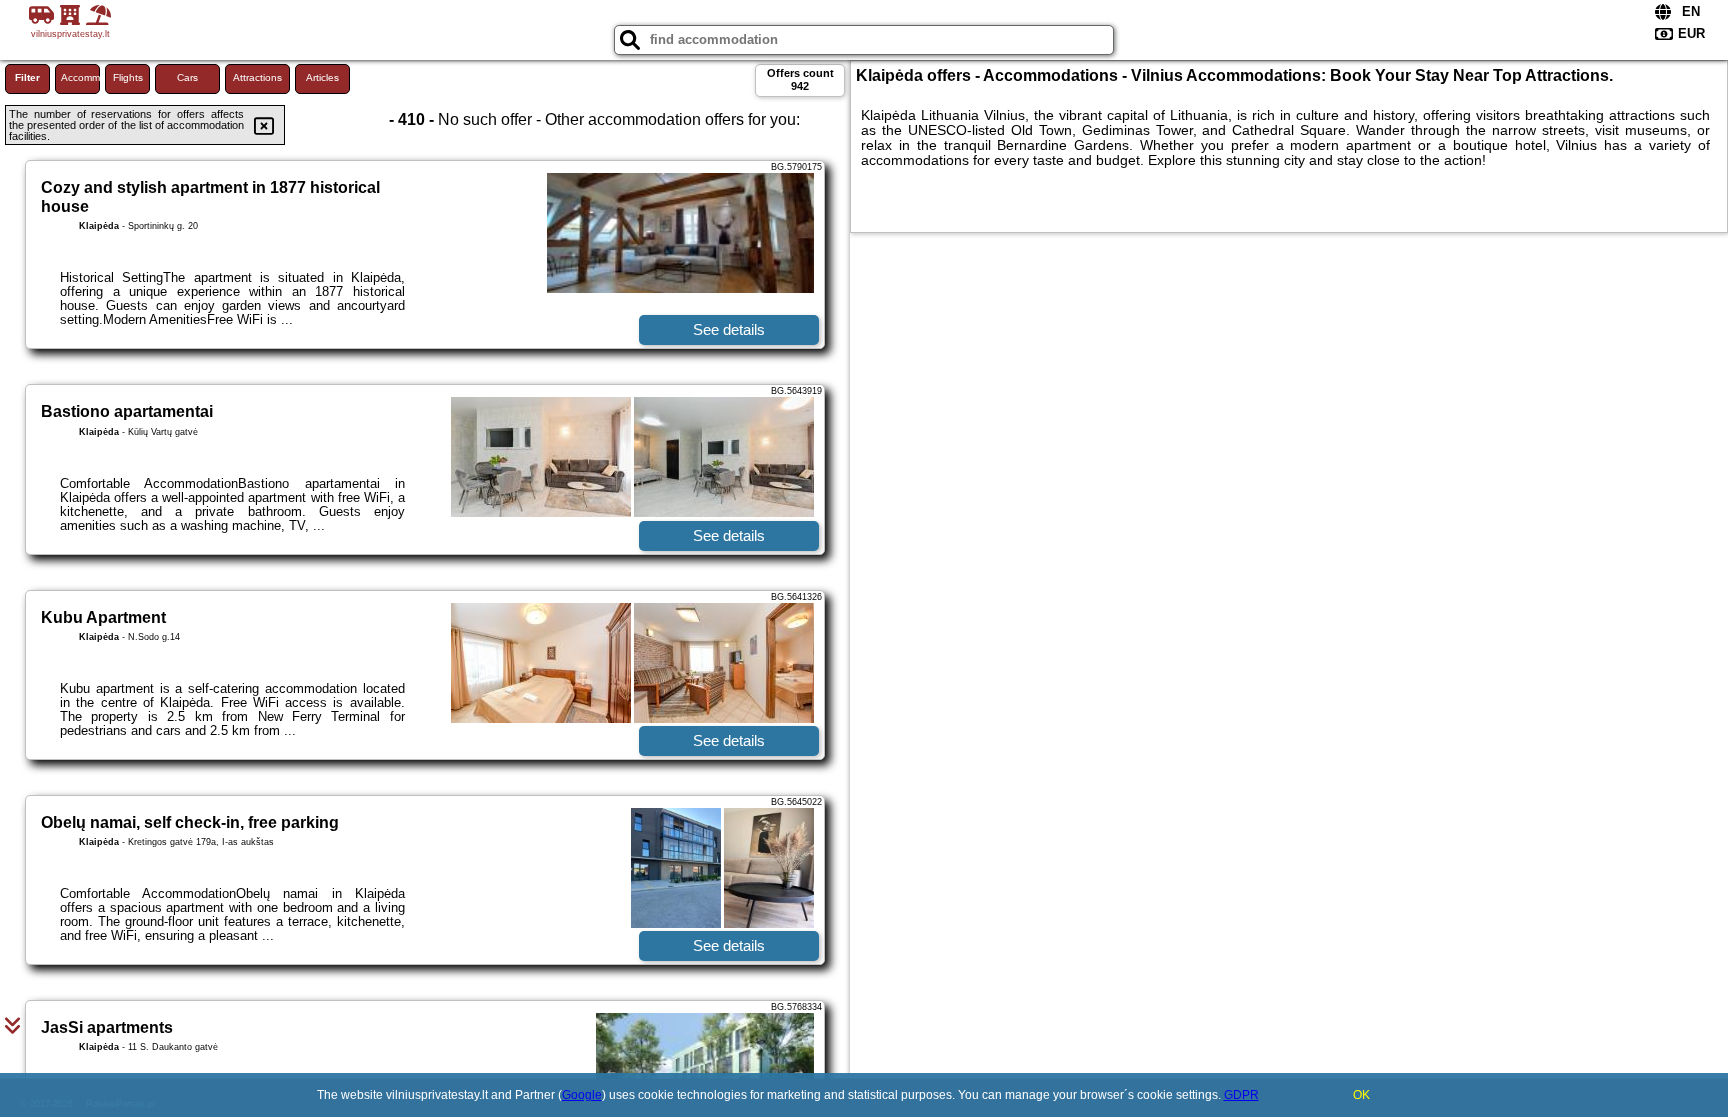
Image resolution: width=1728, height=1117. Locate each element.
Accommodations (80, 77)
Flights (128, 77)
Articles (322, 77)
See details (729, 329)
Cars (187, 77)
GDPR (1241, 1095)
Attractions (257, 77)
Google (582, 1095)
